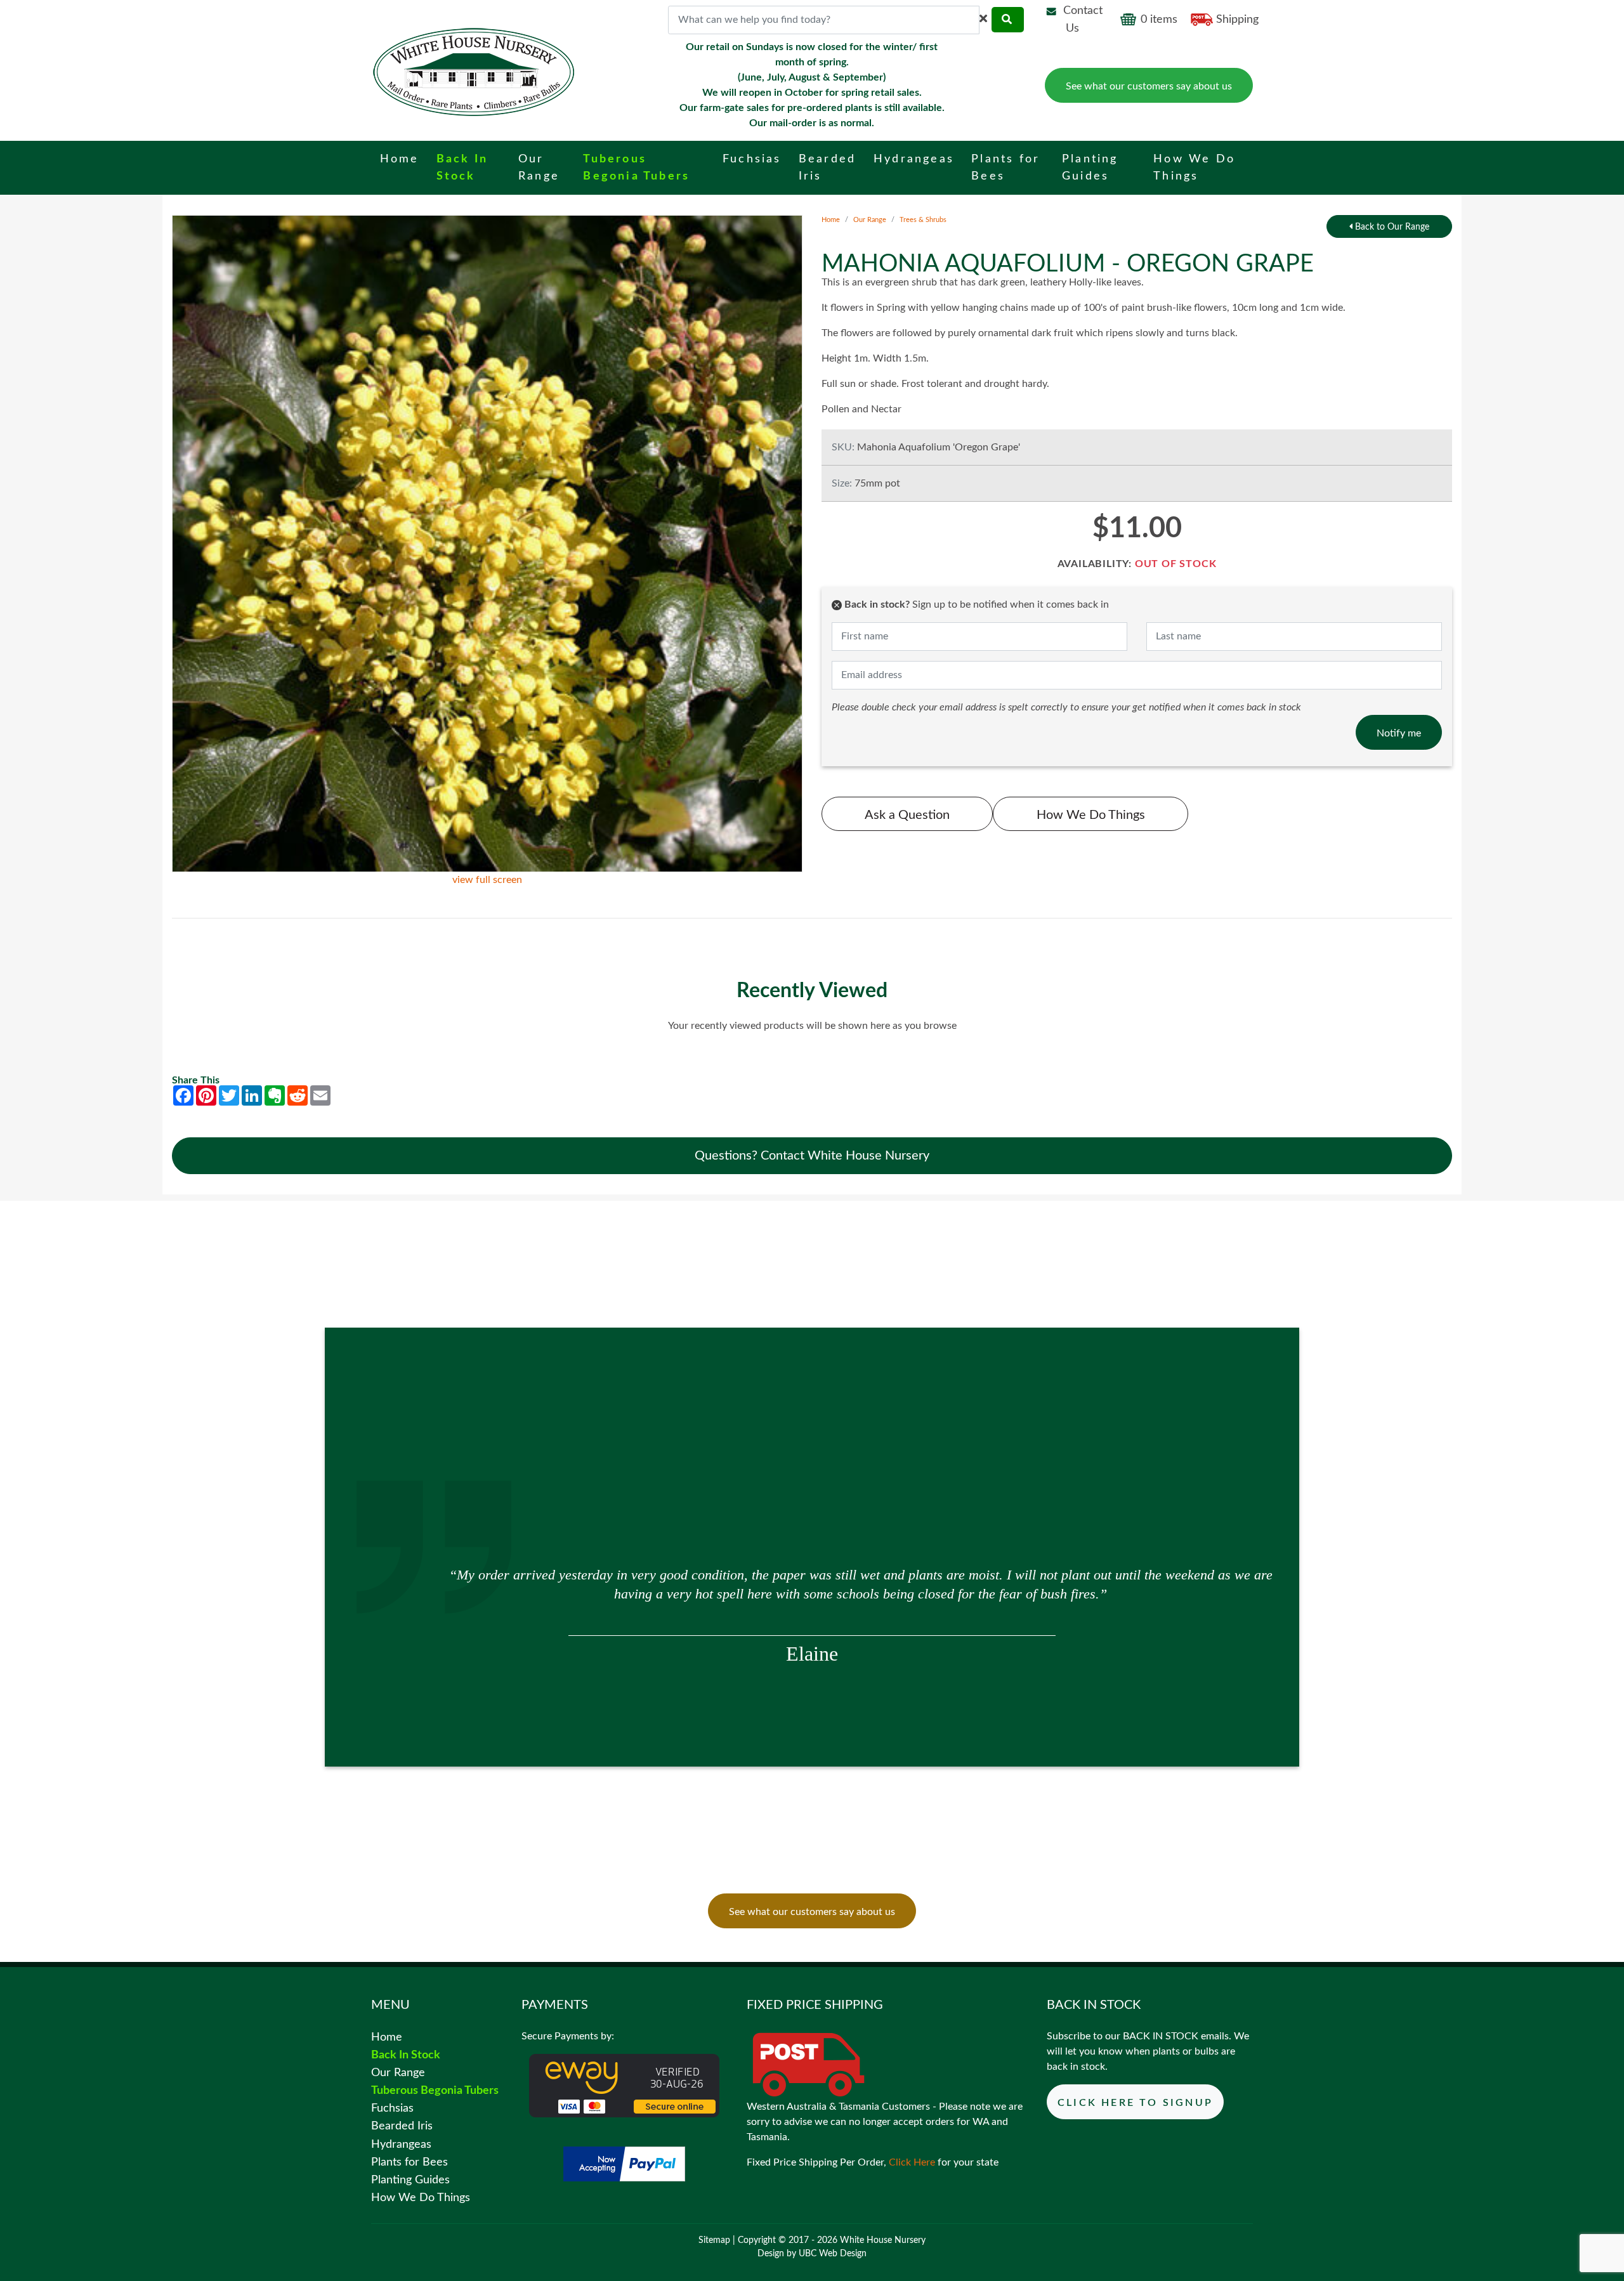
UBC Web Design (833, 2254)
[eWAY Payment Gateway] (624, 2085)
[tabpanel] (812, 1591)
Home (831, 220)
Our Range (870, 220)
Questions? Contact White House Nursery (812, 1156)
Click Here (912, 2162)
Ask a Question (907, 815)
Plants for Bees (409, 2162)
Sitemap (714, 2240)
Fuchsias (392, 2108)
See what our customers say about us (1149, 86)
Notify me (1399, 733)
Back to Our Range (1391, 227)
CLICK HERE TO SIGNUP (1135, 2103)
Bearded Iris (402, 2126)
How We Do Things (1091, 815)
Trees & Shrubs (923, 220)
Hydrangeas (401, 2144)
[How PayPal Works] (624, 2163)
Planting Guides (410, 2180)
